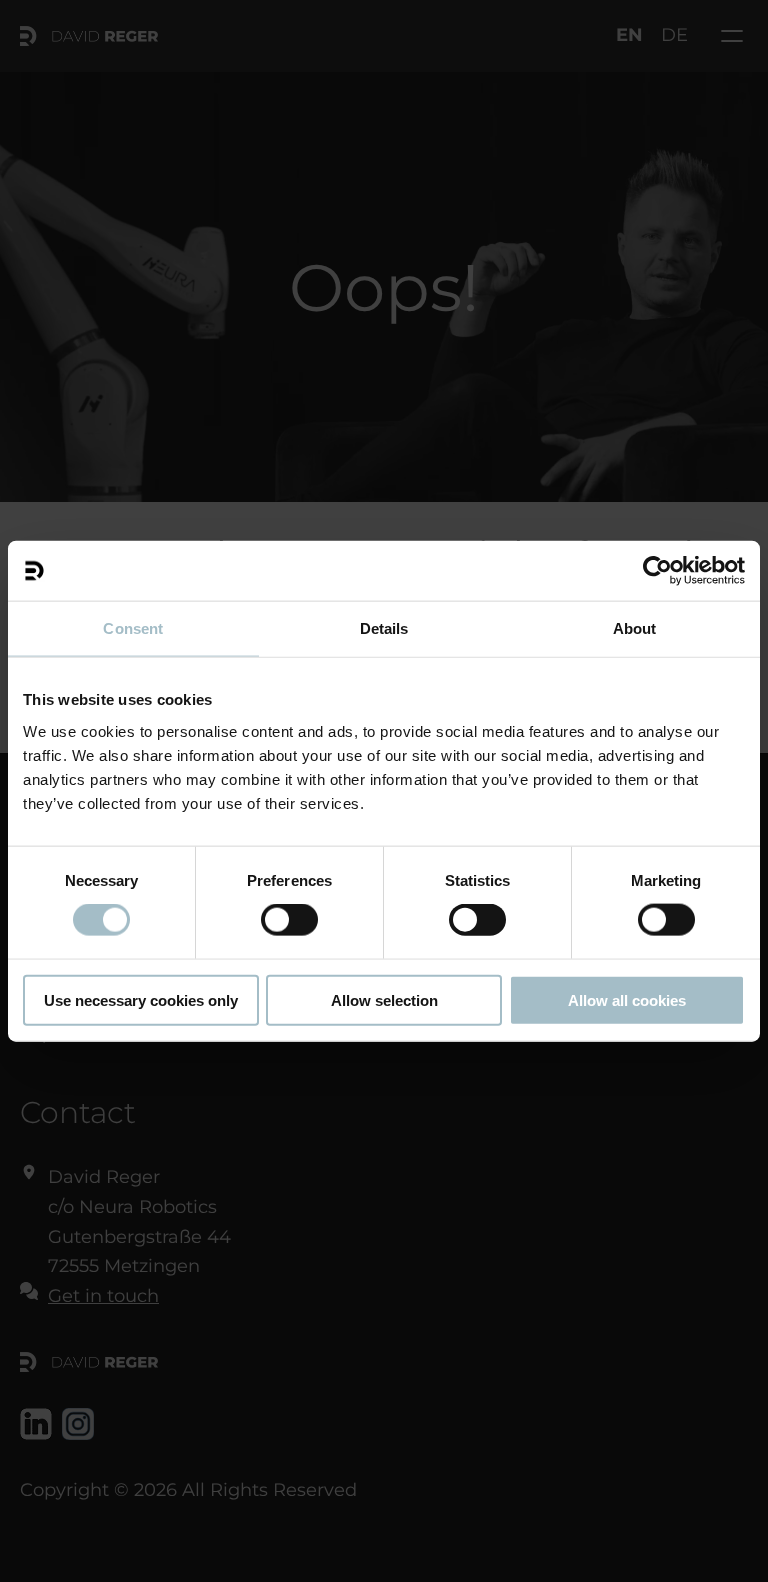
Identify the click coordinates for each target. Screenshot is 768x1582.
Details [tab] (384, 628)
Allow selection (384, 999)
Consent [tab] (133, 628)
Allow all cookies (627, 999)
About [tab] (635, 628)
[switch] (289, 920)
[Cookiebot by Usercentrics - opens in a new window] (657, 571)
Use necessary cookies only (141, 999)
